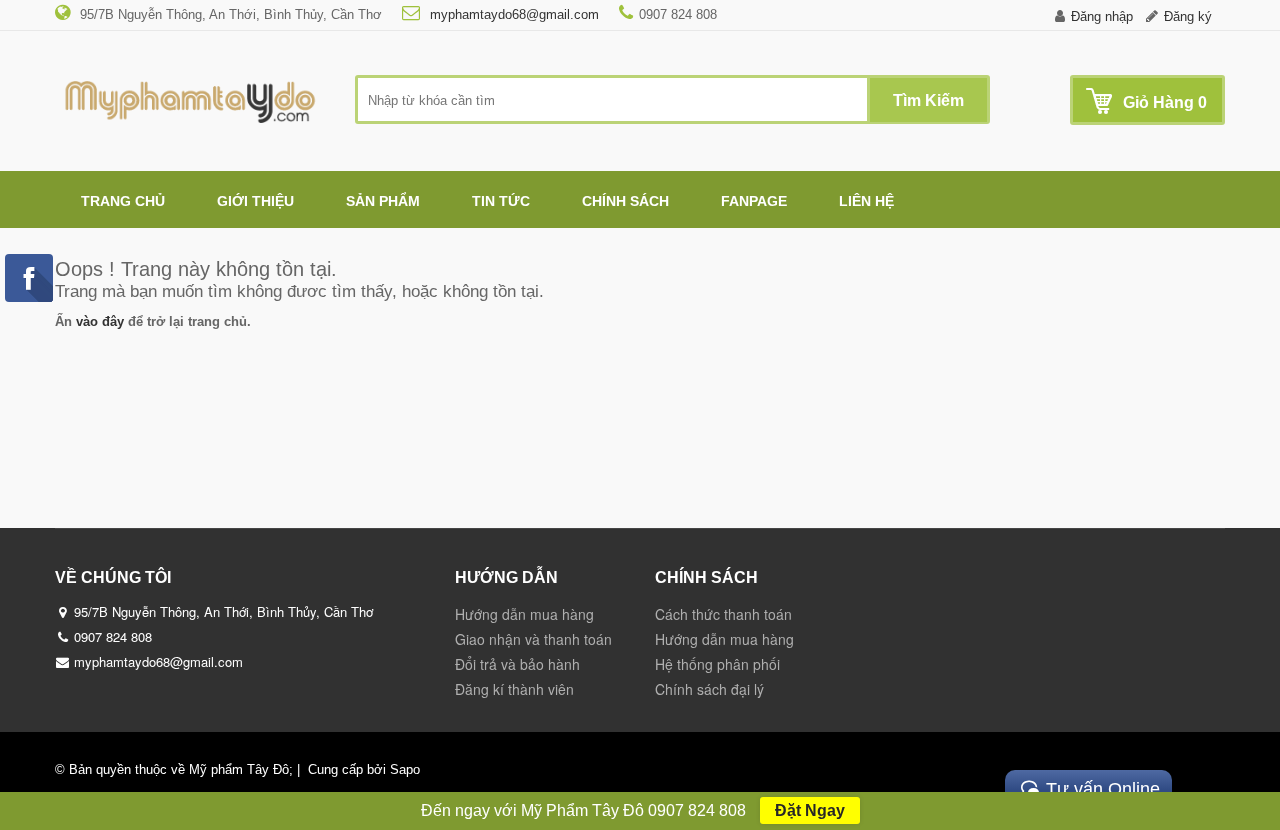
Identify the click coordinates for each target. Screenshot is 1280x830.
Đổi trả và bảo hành (517, 664)
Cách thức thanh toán (723, 614)
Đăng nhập (1102, 16)
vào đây (100, 321)
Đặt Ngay (810, 810)
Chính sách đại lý (709, 689)
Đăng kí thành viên (514, 689)
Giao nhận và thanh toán (533, 639)
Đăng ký (1188, 16)
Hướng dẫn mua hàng (524, 614)
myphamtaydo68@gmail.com (512, 14)
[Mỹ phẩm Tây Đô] (190, 96)
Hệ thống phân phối (717, 664)
